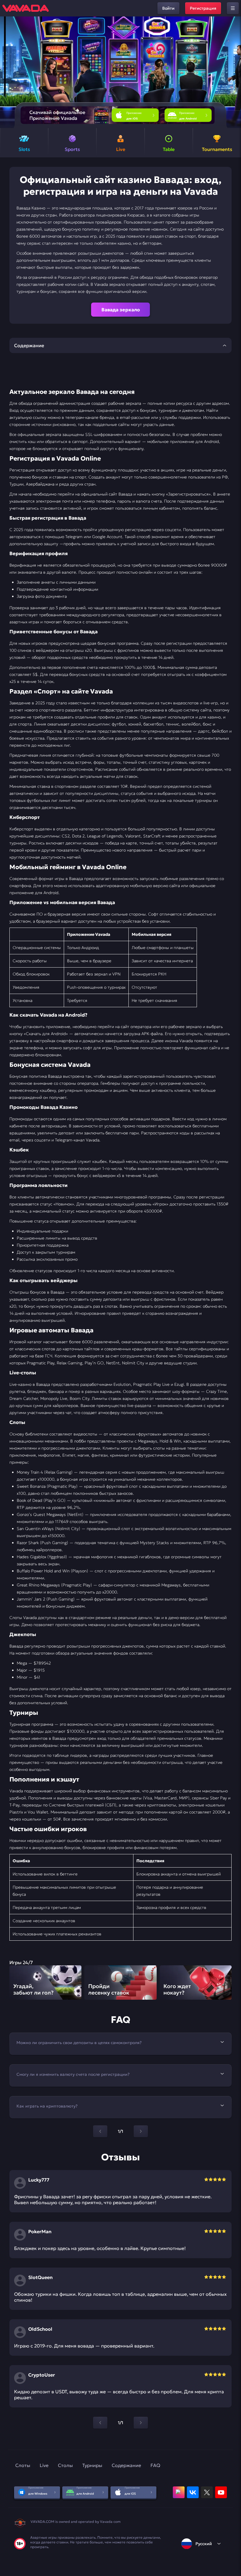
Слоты (23, 2465)
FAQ (155, 2465)
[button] (234, 72)
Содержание (126, 2465)
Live (44, 2465)
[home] (26, 8)
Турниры (92, 2465)
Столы (65, 2465)
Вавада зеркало (121, 310)
